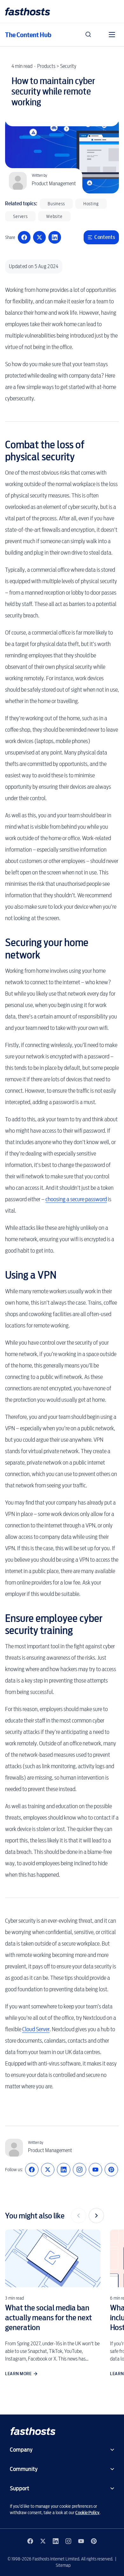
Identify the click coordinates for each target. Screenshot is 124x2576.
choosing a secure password (76, 1199)
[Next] (96, 2216)
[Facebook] (32, 2170)
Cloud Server (36, 2029)
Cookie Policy (87, 2513)
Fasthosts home (28, 12)
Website (54, 216)
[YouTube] (95, 2170)
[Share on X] (39, 237)
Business (56, 204)
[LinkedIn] (64, 2170)
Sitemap (63, 2565)
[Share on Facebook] (24, 237)
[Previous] (79, 2216)
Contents (105, 237)
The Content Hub (28, 35)
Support (20, 2488)
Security (68, 66)
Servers (20, 216)
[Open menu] (112, 35)
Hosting (91, 204)
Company (21, 2450)
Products (46, 66)
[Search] (88, 35)
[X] (48, 2170)
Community (24, 2469)
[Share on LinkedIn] (55, 237)
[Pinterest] (111, 2170)
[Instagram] (79, 2170)
